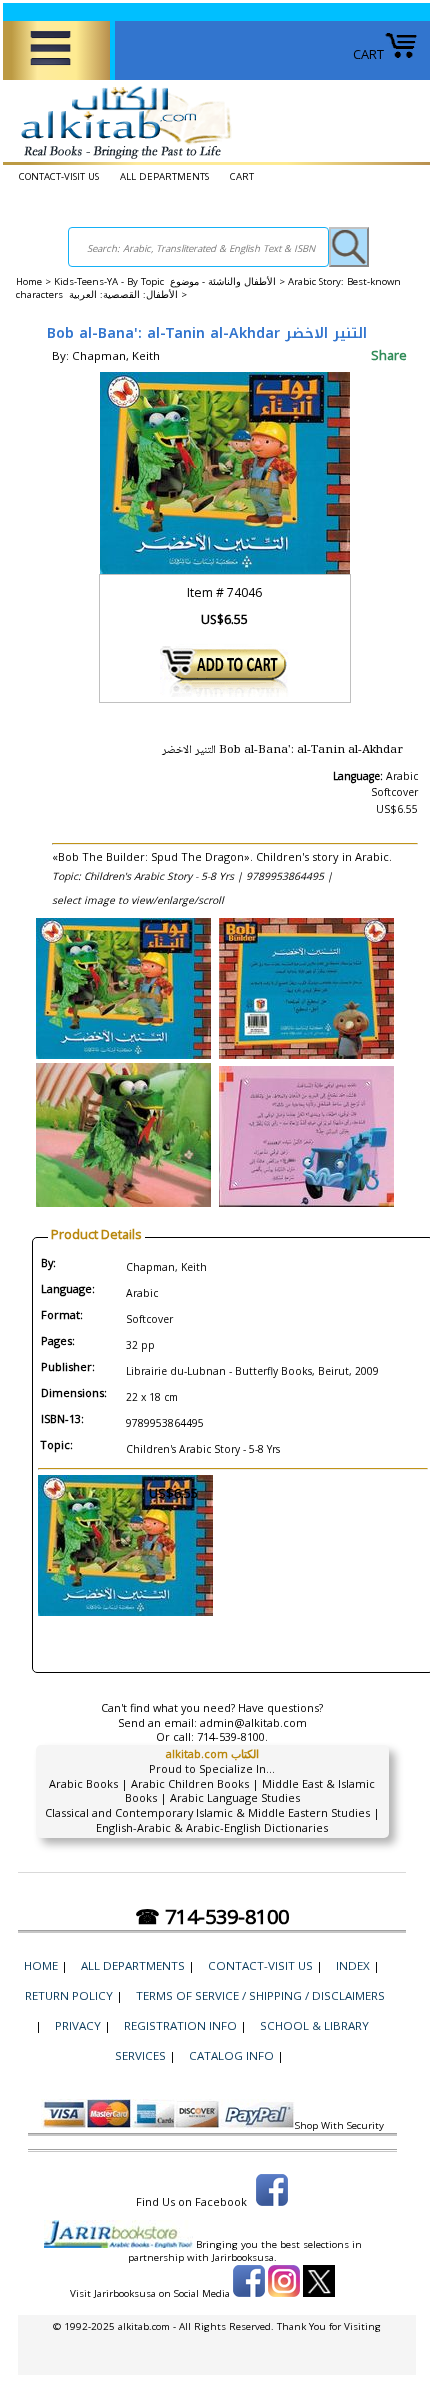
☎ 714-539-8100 (212, 1916)
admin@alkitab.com (253, 1722)
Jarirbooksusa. (244, 2257)
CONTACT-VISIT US (59, 176)
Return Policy (69, 1995)
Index (353, 1965)
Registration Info (180, 2025)
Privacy (78, 2025)
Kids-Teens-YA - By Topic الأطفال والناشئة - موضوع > (171, 281)
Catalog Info (231, 2055)
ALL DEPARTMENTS (164, 176)
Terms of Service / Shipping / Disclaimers (260, 1995)
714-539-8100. (232, 1736)
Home (29, 281)
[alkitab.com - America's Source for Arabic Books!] (120, 159)
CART (368, 54)
